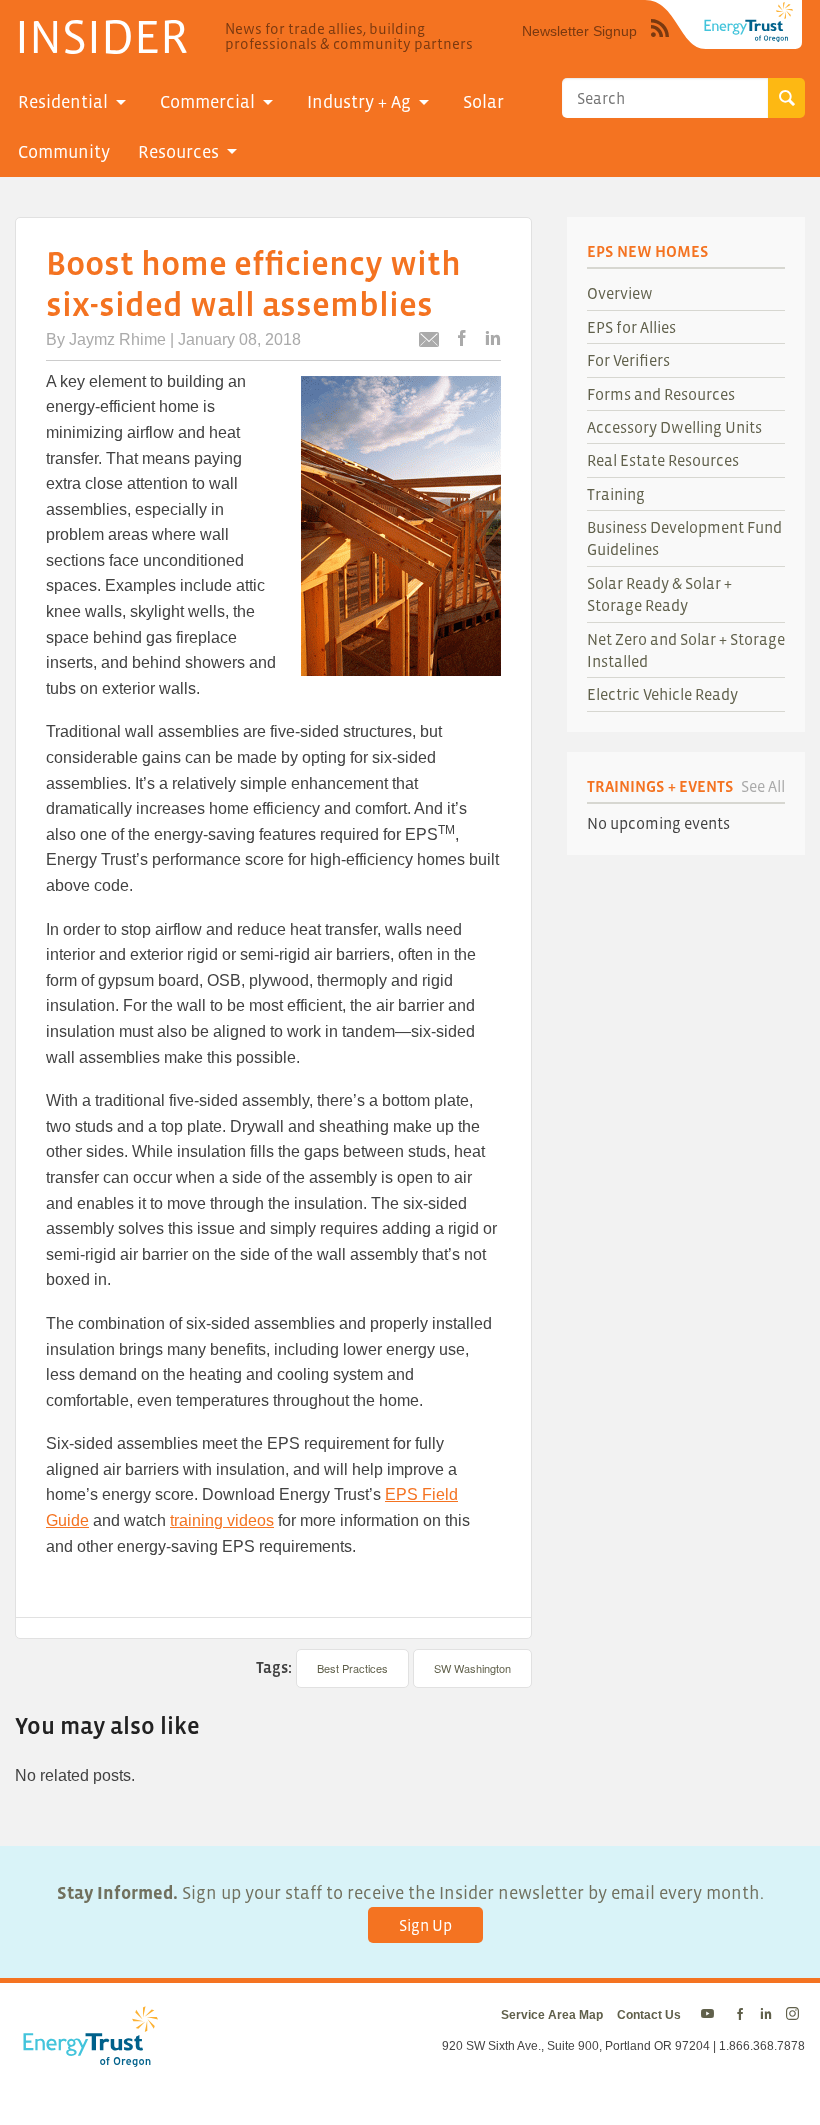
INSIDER (101, 36)
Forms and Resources (661, 394)
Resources (178, 152)
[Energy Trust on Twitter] (710, 2015)
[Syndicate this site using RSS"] (660, 43)
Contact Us (649, 2015)
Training (616, 494)
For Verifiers (628, 360)
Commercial (207, 102)
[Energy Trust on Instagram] (795, 2015)
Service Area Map (552, 2015)
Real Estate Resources (663, 460)
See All (763, 786)
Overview (620, 293)
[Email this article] (429, 342)
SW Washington (472, 1668)
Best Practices (352, 1668)
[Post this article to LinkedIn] (493, 339)
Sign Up (425, 1925)
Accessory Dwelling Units (674, 427)
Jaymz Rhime (117, 339)
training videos (222, 1520)
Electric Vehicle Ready (662, 694)
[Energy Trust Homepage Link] (749, 22)
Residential (63, 102)
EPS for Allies (631, 327)
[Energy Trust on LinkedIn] (766, 2015)
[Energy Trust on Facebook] (740, 2015)
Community (64, 152)
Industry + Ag (359, 102)
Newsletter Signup (579, 31)
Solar (483, 102)
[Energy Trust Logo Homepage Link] (87, 2057)
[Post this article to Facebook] (462, 339)
